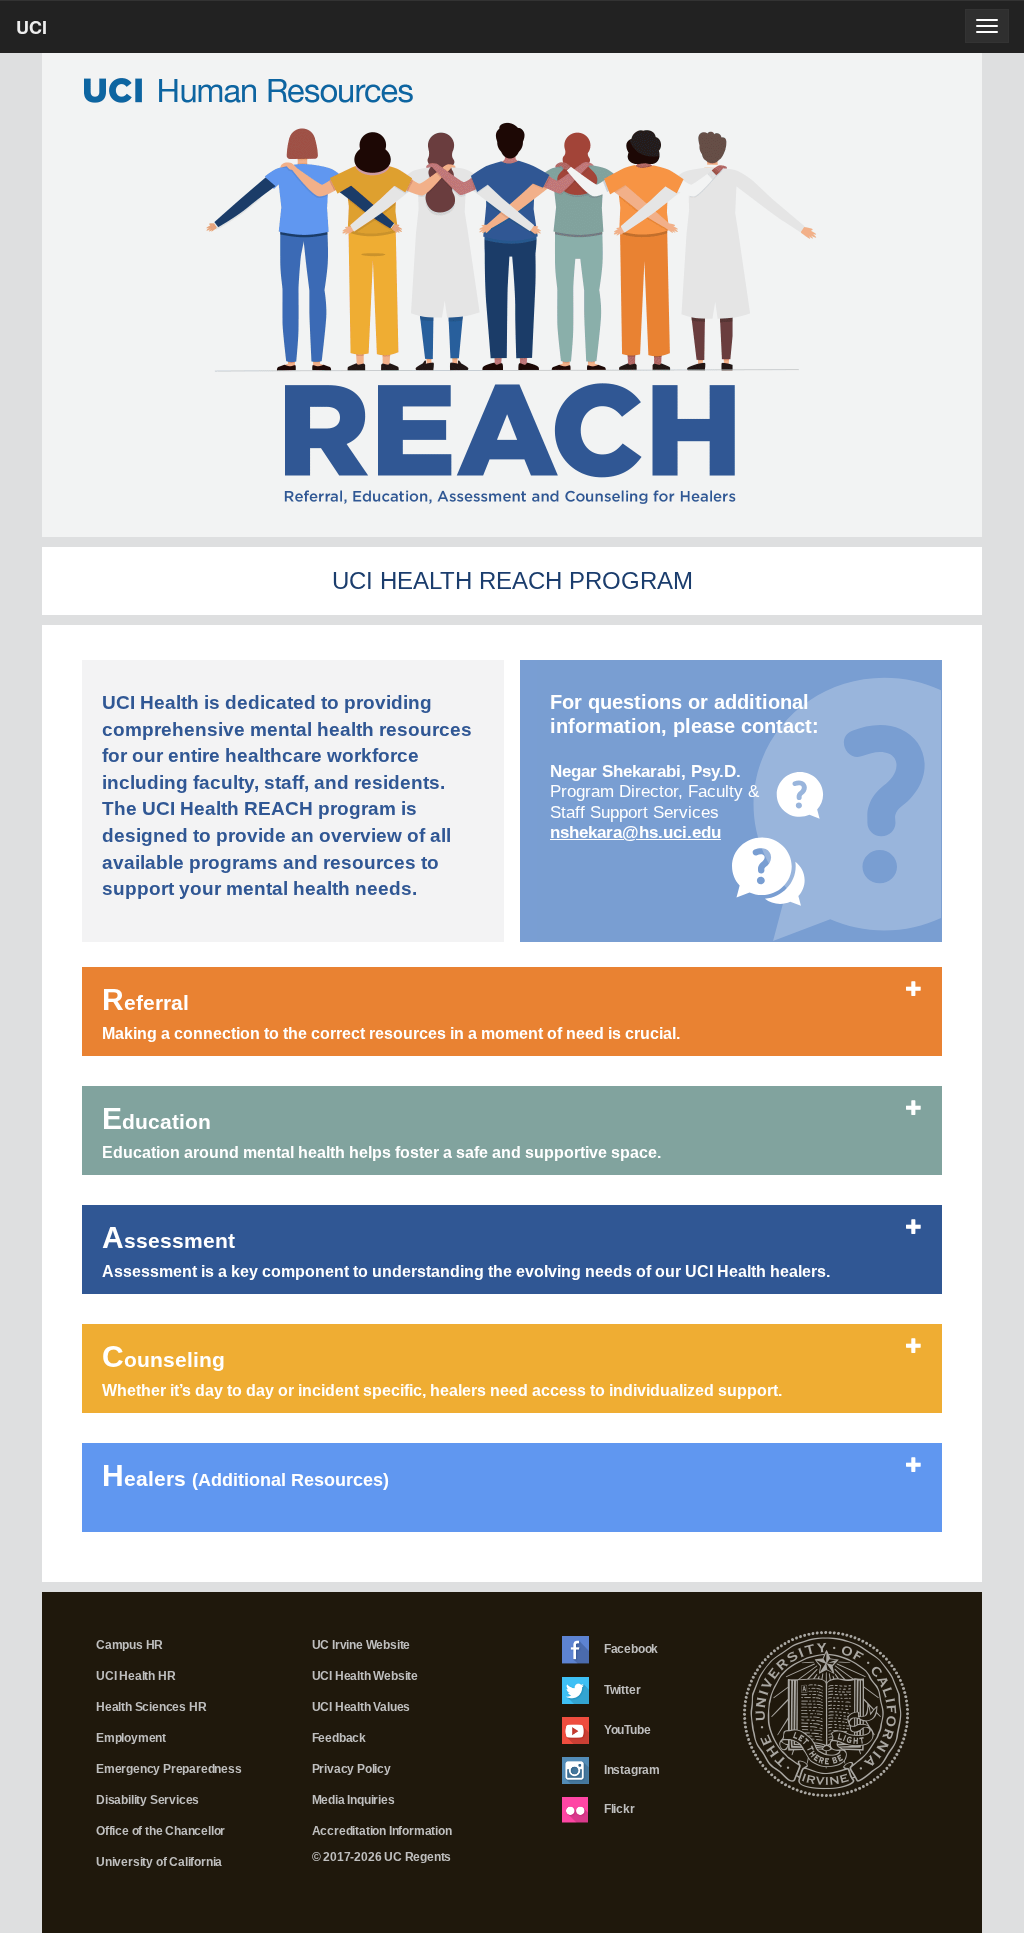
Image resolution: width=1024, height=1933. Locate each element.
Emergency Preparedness (169, 1769)
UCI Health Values (361, 1707)
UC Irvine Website (361, 1645)
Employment (131, 1738)
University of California (159, 1862)
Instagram (630, 1769)
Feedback (339, 1738)
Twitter (620, 1689)
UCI (65, 33)
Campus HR (129, 1645)
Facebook (629, 1649)
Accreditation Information (382, 1831)
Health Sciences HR (151, 1707)
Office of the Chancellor (160, 1831)
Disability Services (147, 1800)
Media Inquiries (353, 1800)
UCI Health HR (135, 1676)
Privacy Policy (351, 1769)
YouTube (625, 1729)
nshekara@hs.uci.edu (635, 832)
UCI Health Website (365, 1676)
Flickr (618, 1809)
